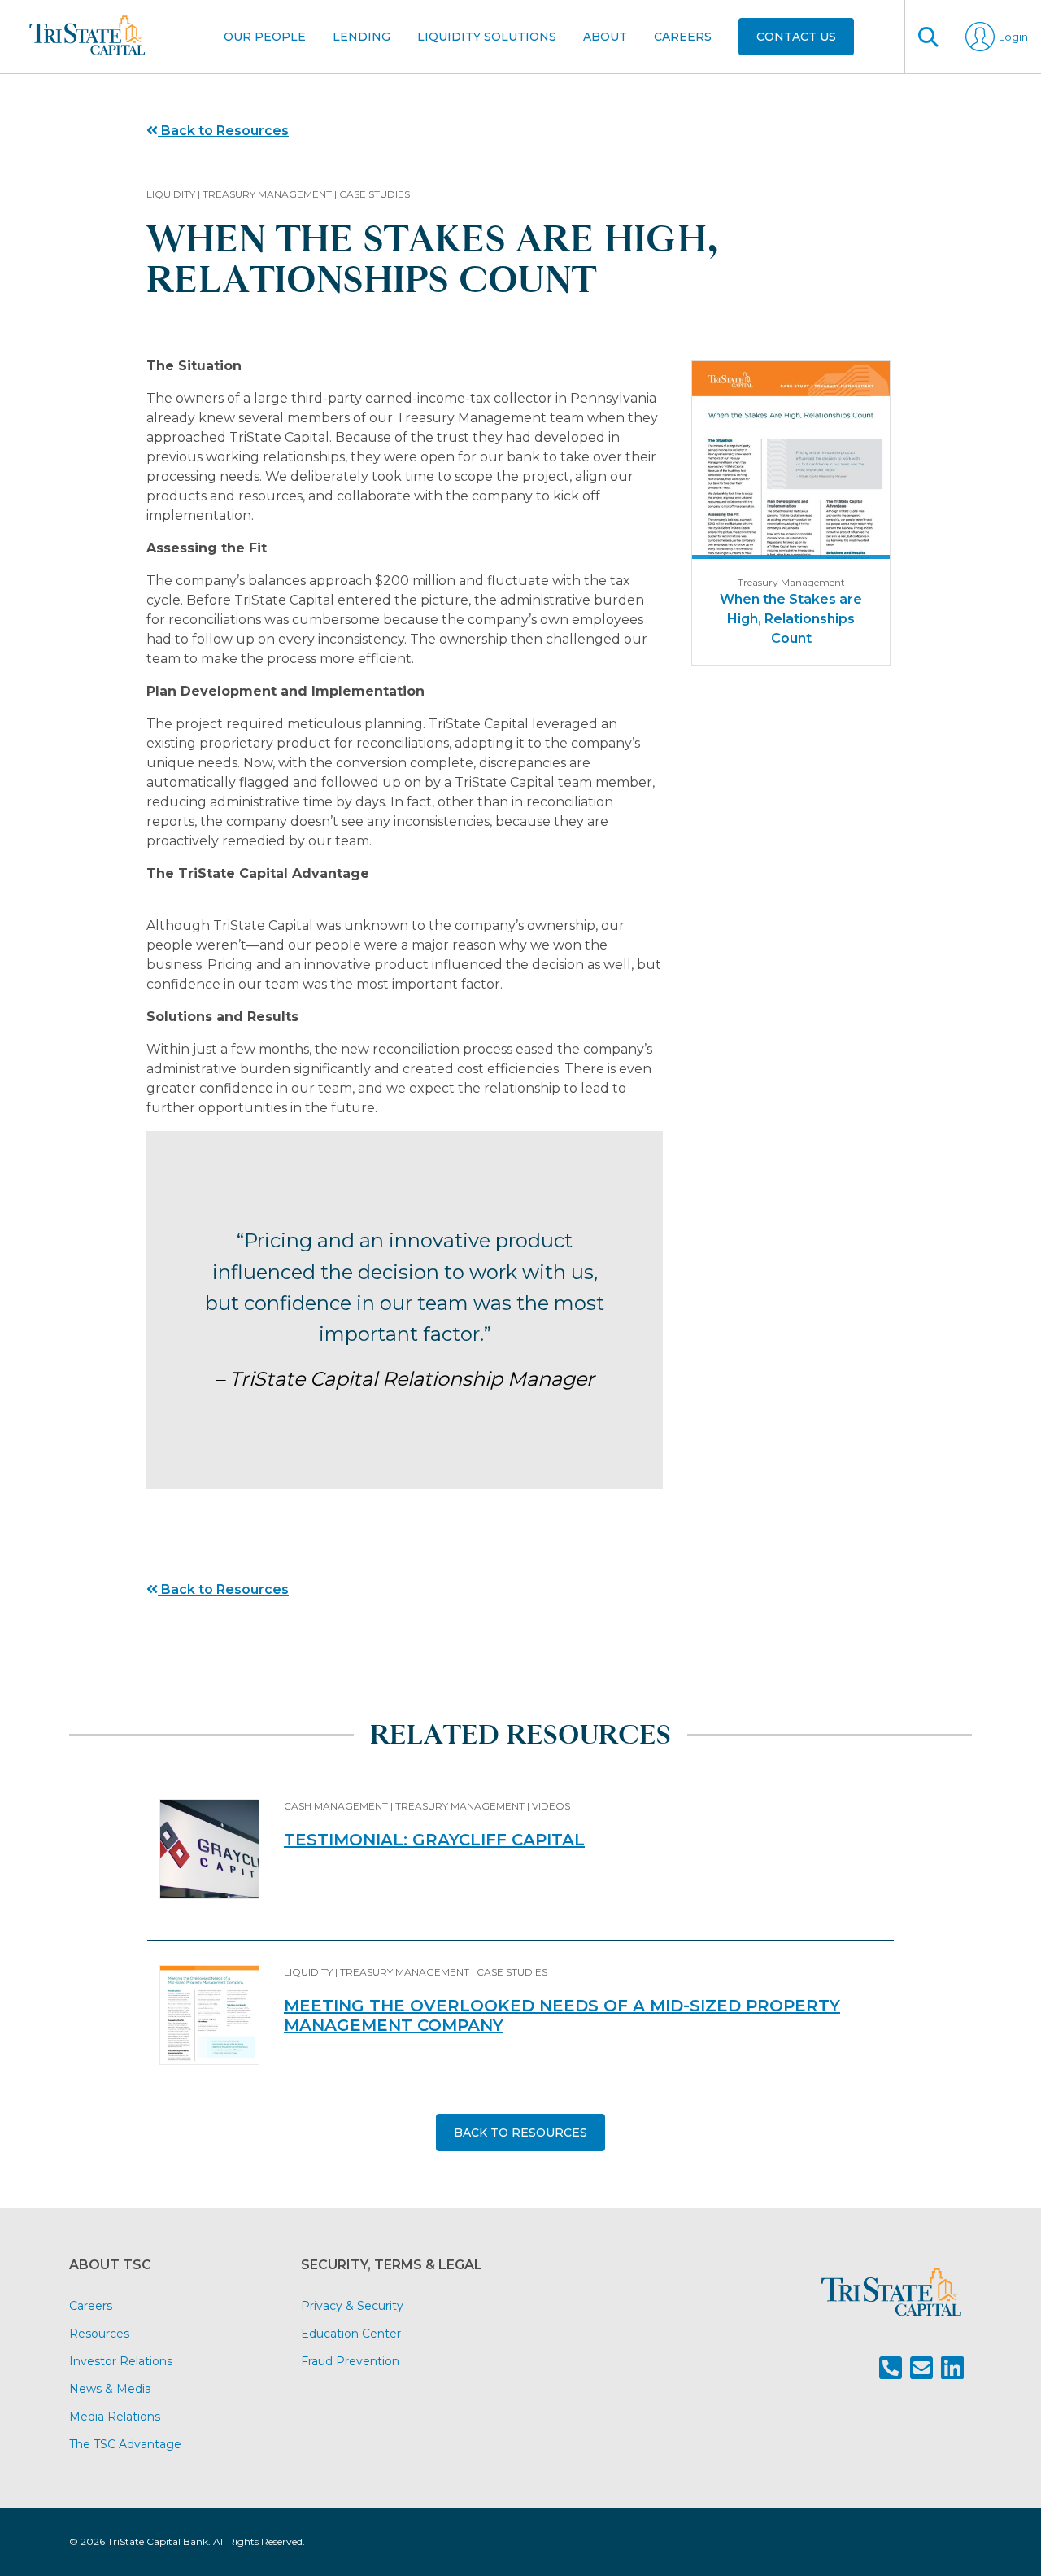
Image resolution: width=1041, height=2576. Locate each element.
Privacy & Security (352, 2306)
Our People (265, 37)
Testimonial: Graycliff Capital (434, 1840)
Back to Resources (223, 131)
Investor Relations (121, 2361)
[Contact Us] (921, 2368)
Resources (99, 2334)
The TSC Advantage (125, 2444)
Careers (683, 37)
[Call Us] (891, 2368)
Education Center (351, 2334)
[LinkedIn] (952, 2368)
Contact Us (796, 37)
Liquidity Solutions (487, 37)
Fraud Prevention (350, 2361)
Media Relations (115, 2417)
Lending (362, 37)
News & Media (110, 2389)
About (605, 37)
